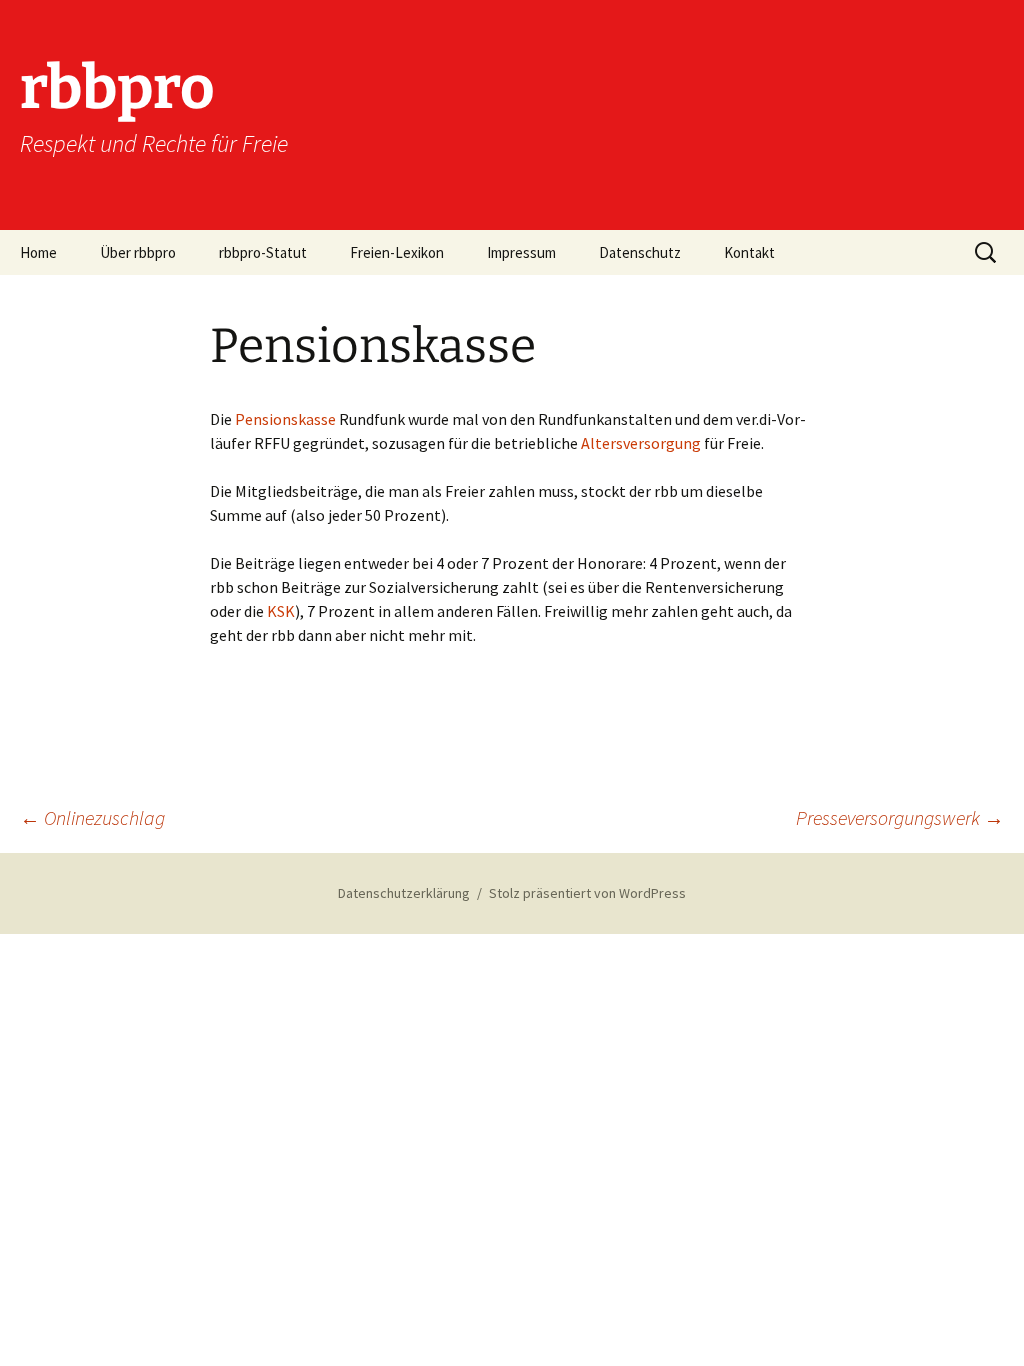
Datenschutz (640, 252)
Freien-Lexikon (397, 252)
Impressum (521, 252)
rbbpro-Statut (263, 252)
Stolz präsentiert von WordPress (587, 893)
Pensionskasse (287, 419)
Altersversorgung (641, 443)
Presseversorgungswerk (900, 817)
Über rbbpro (138, 252)
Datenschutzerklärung (404, 893)
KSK (281, 611)
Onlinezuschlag (92, 817)
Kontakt (749, 252)
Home (38, 252)
